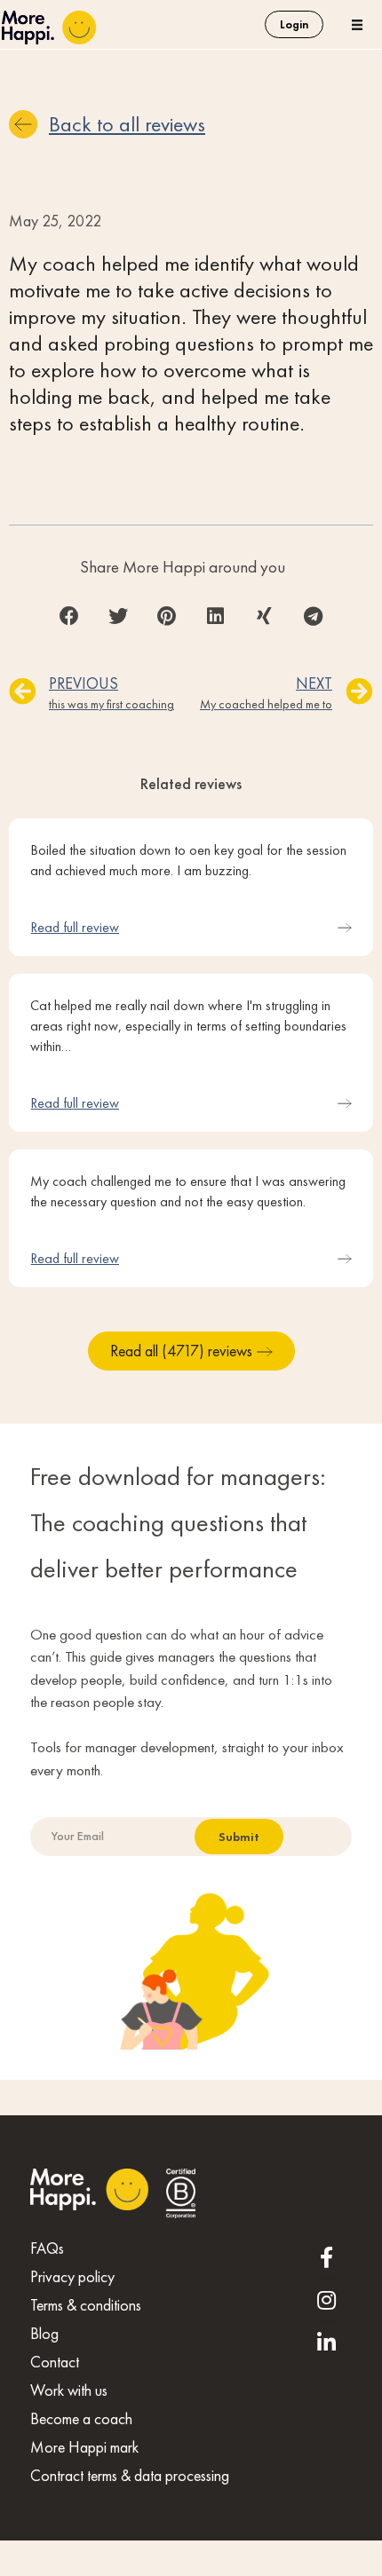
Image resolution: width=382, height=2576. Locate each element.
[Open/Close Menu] (358, 24)
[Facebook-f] (327, 2257)
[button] (69, 616)
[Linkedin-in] (327, 2343)
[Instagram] (327, 2300)
